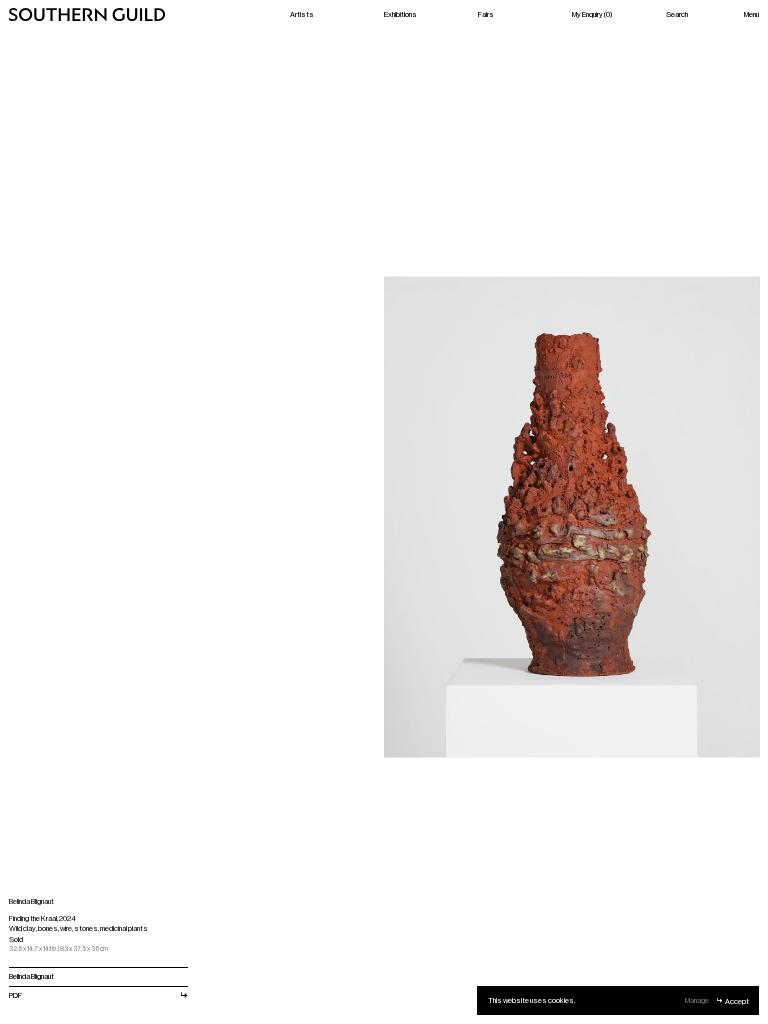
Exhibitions (400, 14)
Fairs (486, 14)
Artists (302, 14)
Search (677, 14)
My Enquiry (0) (592, 14)
